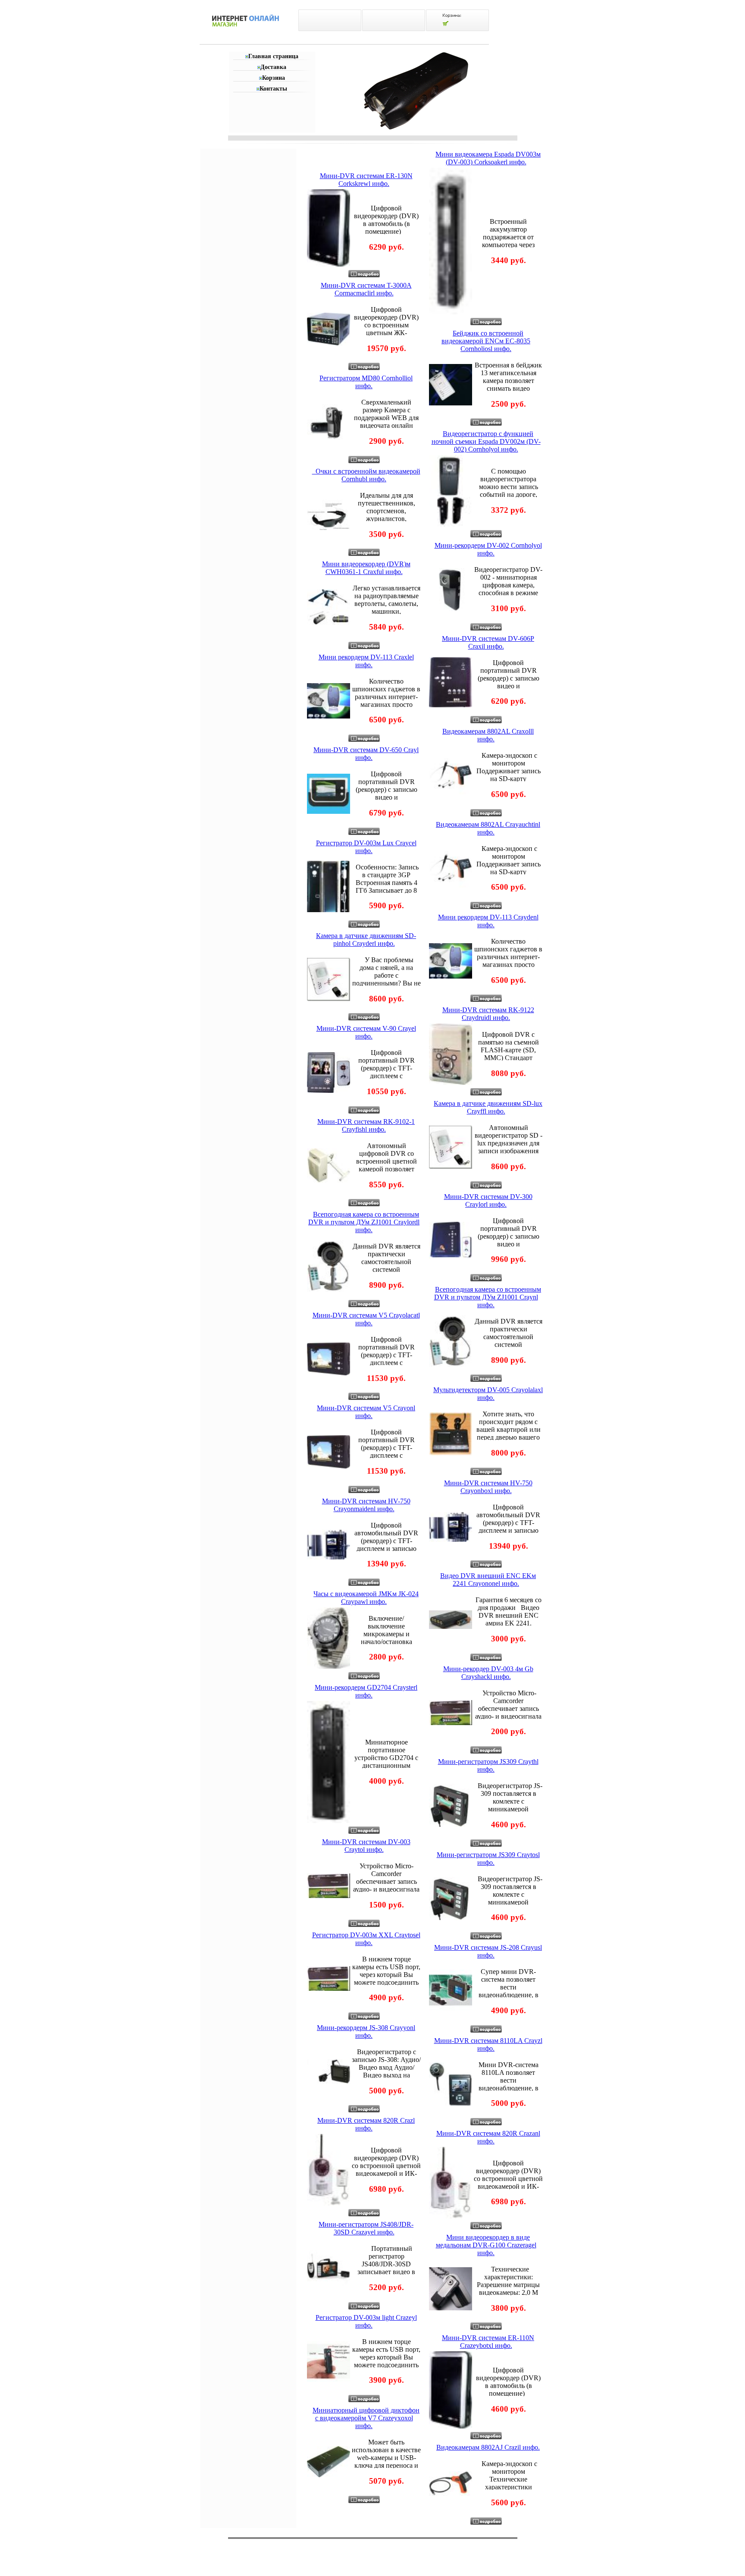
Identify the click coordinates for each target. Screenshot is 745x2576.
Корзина (274, 78)
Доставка (273, 67)
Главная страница (273, 56)
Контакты (273, 89)
